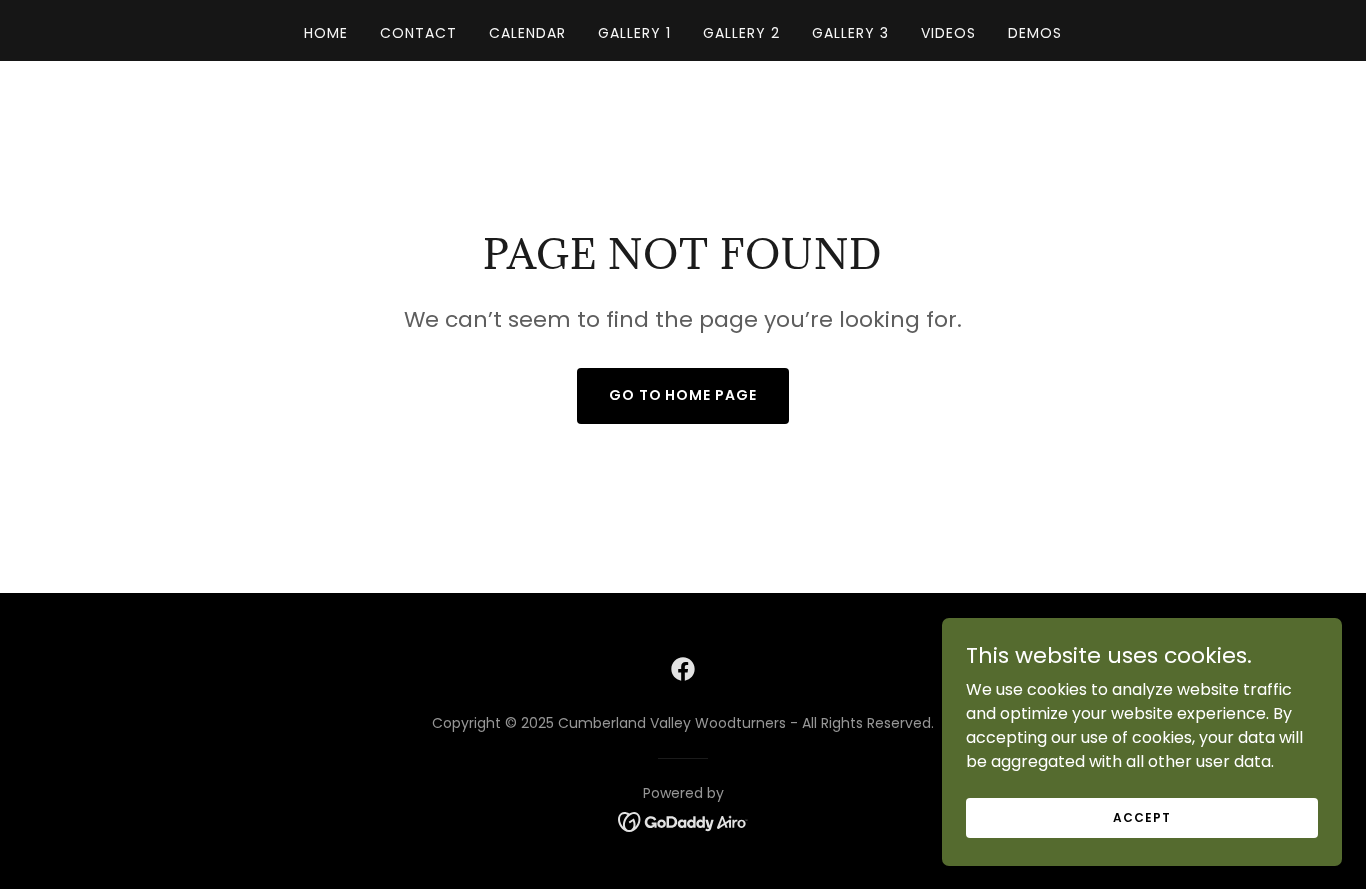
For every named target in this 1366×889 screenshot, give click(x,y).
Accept (1141, 816)
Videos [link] (948, 33)
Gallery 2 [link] (741, 33)
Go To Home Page (683, 395)
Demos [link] (1035, 33)
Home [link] (326, 33)
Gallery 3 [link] (850, 33)
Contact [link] (418, 33)
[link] (683, 669)
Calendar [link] (527, 33)
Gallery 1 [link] (634, 33)
